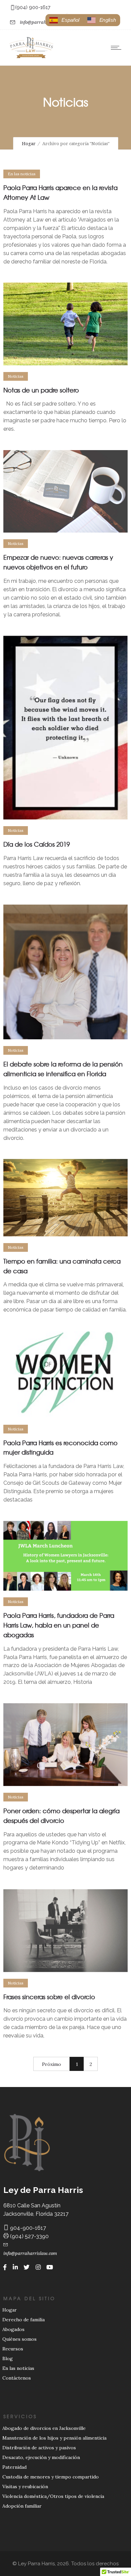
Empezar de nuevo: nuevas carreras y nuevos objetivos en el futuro (58, 562)
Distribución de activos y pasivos (39, 2448)
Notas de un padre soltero (41, 390)
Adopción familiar (22, 2506)
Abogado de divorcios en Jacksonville (44, 2428)
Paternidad (14, 2467)
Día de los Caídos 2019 (37, 844)
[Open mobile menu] (118, 48)
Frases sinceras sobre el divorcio (49, 1997)
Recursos (13, 2349)
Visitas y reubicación (25, 2487)
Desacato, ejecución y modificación (41, 2457)
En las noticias (18, 2368)
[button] (102, 20)
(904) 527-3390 (29, 2236)
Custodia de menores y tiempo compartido (51, 2477)
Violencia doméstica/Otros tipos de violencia (53, 2496)
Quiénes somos (19, 2339)
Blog (8, 2358)
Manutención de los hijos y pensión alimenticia (54, 2438)
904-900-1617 (27, 2228)
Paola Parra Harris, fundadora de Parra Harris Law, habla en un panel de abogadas (59, 1625)
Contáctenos (17, 2378)
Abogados (13, 2329)
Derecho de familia (24, 2320)
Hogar (29, 144)
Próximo (52, 2064)
